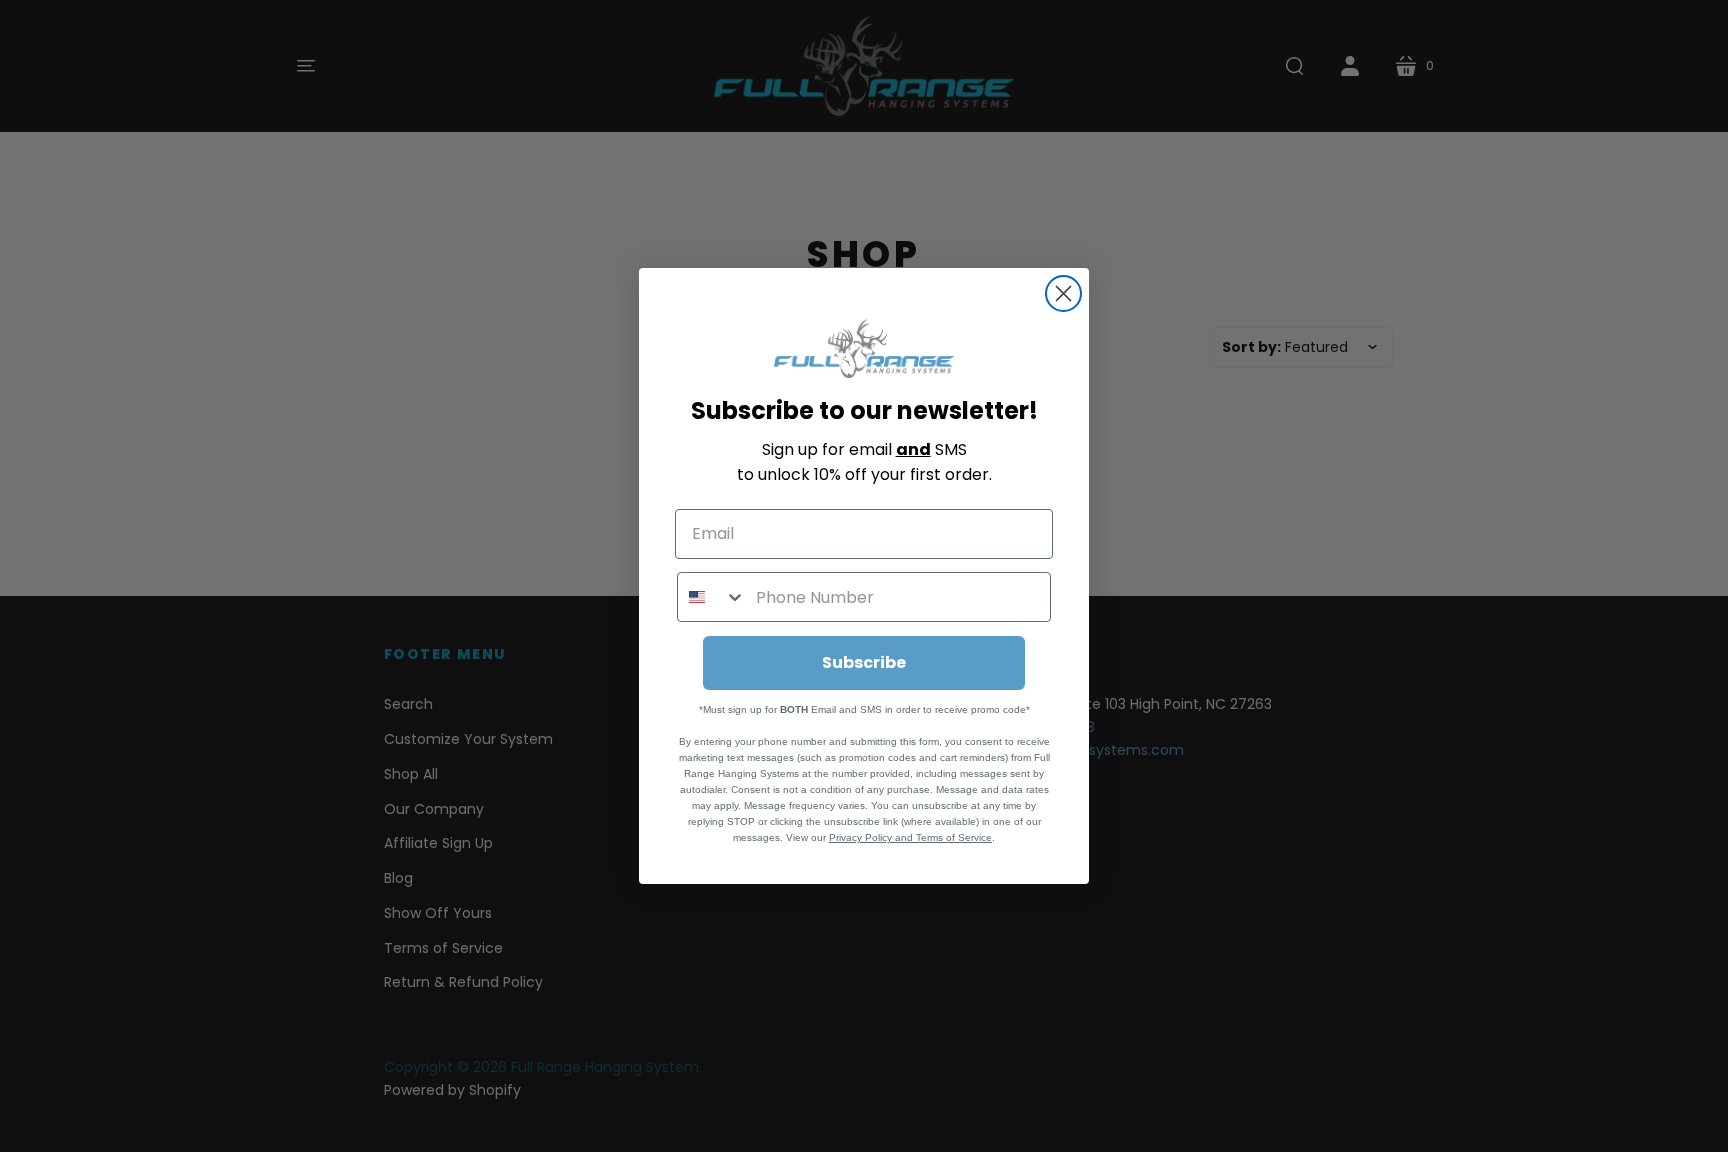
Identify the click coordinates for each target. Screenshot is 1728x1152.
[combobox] (712, 597)
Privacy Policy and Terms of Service (910, 837)
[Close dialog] (1063, 293)
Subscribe (864, 662)
